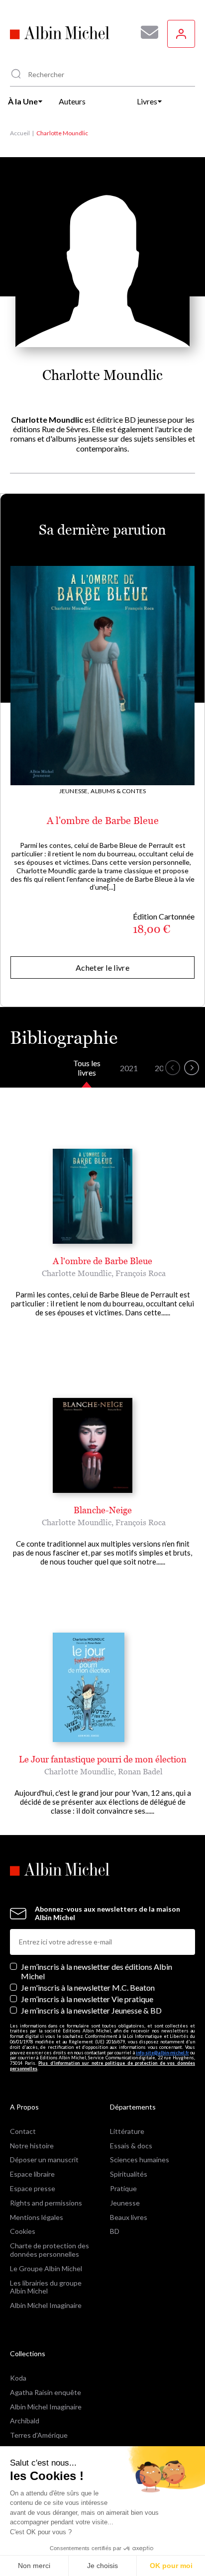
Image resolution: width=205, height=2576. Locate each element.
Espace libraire (32, 2174)
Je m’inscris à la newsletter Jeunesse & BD (91, 2010)
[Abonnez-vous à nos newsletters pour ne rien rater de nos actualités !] (146, 32)
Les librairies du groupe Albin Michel (46, 2287)
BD (115, 2231)
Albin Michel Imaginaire (46, 2305)
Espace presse (33, 2188)
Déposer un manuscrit (44, 2160)
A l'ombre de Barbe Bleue (103, 821)
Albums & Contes (118, 791)
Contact (23, 2131)
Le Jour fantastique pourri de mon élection (103, 1759)
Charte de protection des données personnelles (50, 2250)
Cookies (23, 2231)
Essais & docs (131, 2146)
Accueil (20, 133)
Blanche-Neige (103, 1510)
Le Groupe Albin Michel (46, 2268)
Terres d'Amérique (39, 2435)
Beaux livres (129, 2217)
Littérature (127, 2131)
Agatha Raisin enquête (46, 2392)
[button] (173, 1068)
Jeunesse (125, 2203)
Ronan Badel (140, 1771)
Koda (18, 2378)
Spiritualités (129, 2174)
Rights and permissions (46, 2203)
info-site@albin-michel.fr (162, 2053)
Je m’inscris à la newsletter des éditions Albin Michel (97, 1971)
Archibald (25, 2421)
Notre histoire (32, 2146)
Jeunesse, (74, 791)
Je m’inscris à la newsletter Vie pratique (87, 1999)
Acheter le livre (102, 967)
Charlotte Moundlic (77, 1273)
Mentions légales (37, 2217)
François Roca (141, 1273)
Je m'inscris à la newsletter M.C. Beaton (88, 1987)
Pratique (123, 2188)
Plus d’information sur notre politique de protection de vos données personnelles (102, 2066)
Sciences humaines (140, 2160)
